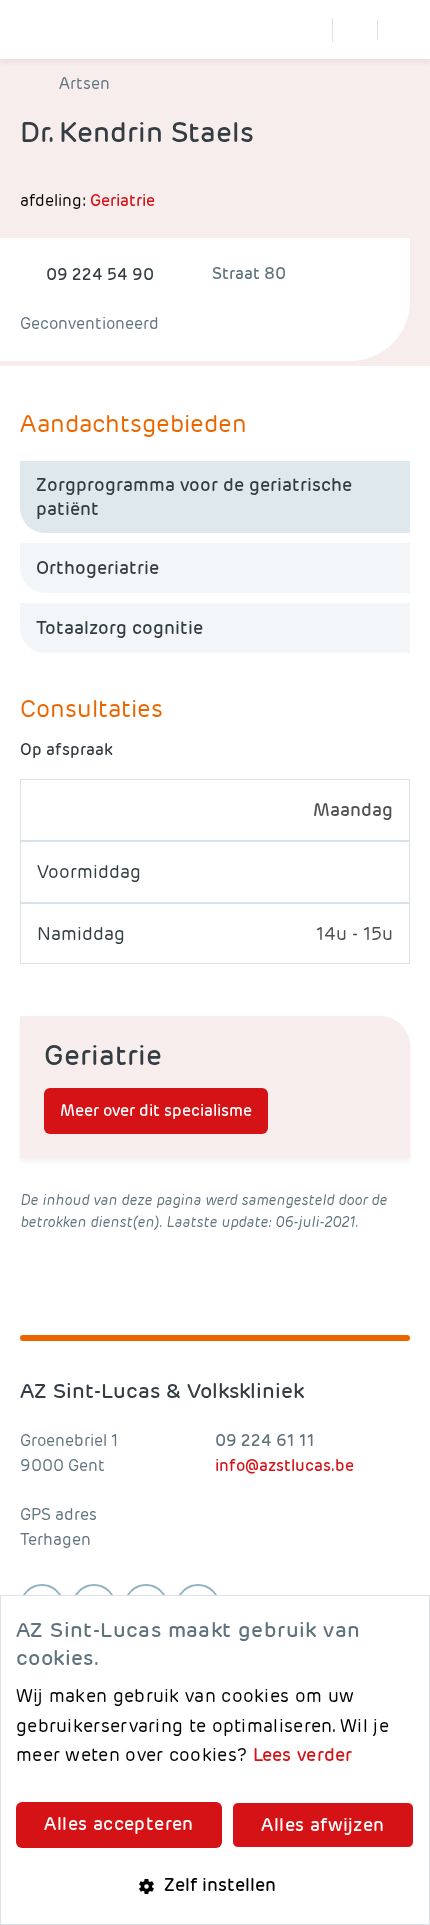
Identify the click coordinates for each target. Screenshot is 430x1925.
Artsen (84, 84)
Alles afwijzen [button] (322, 1824)
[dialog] (215, 1760)
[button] (215, 1885)
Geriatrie (122, 200)
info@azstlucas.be (284, 1465)
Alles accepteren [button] (118, 1823)
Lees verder (303, 1754)
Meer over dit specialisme (156, 1110)
